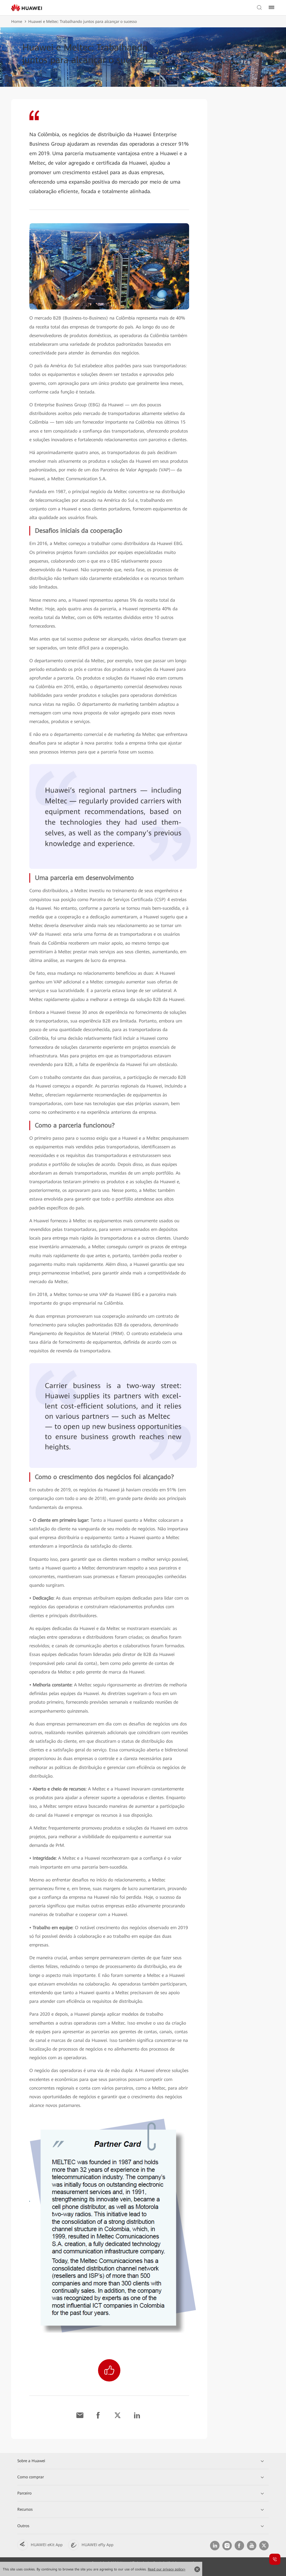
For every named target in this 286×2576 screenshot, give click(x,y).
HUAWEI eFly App (97, 2545)
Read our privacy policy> (167, 2569)
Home (17, 21)
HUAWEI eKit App (47, 2545)
